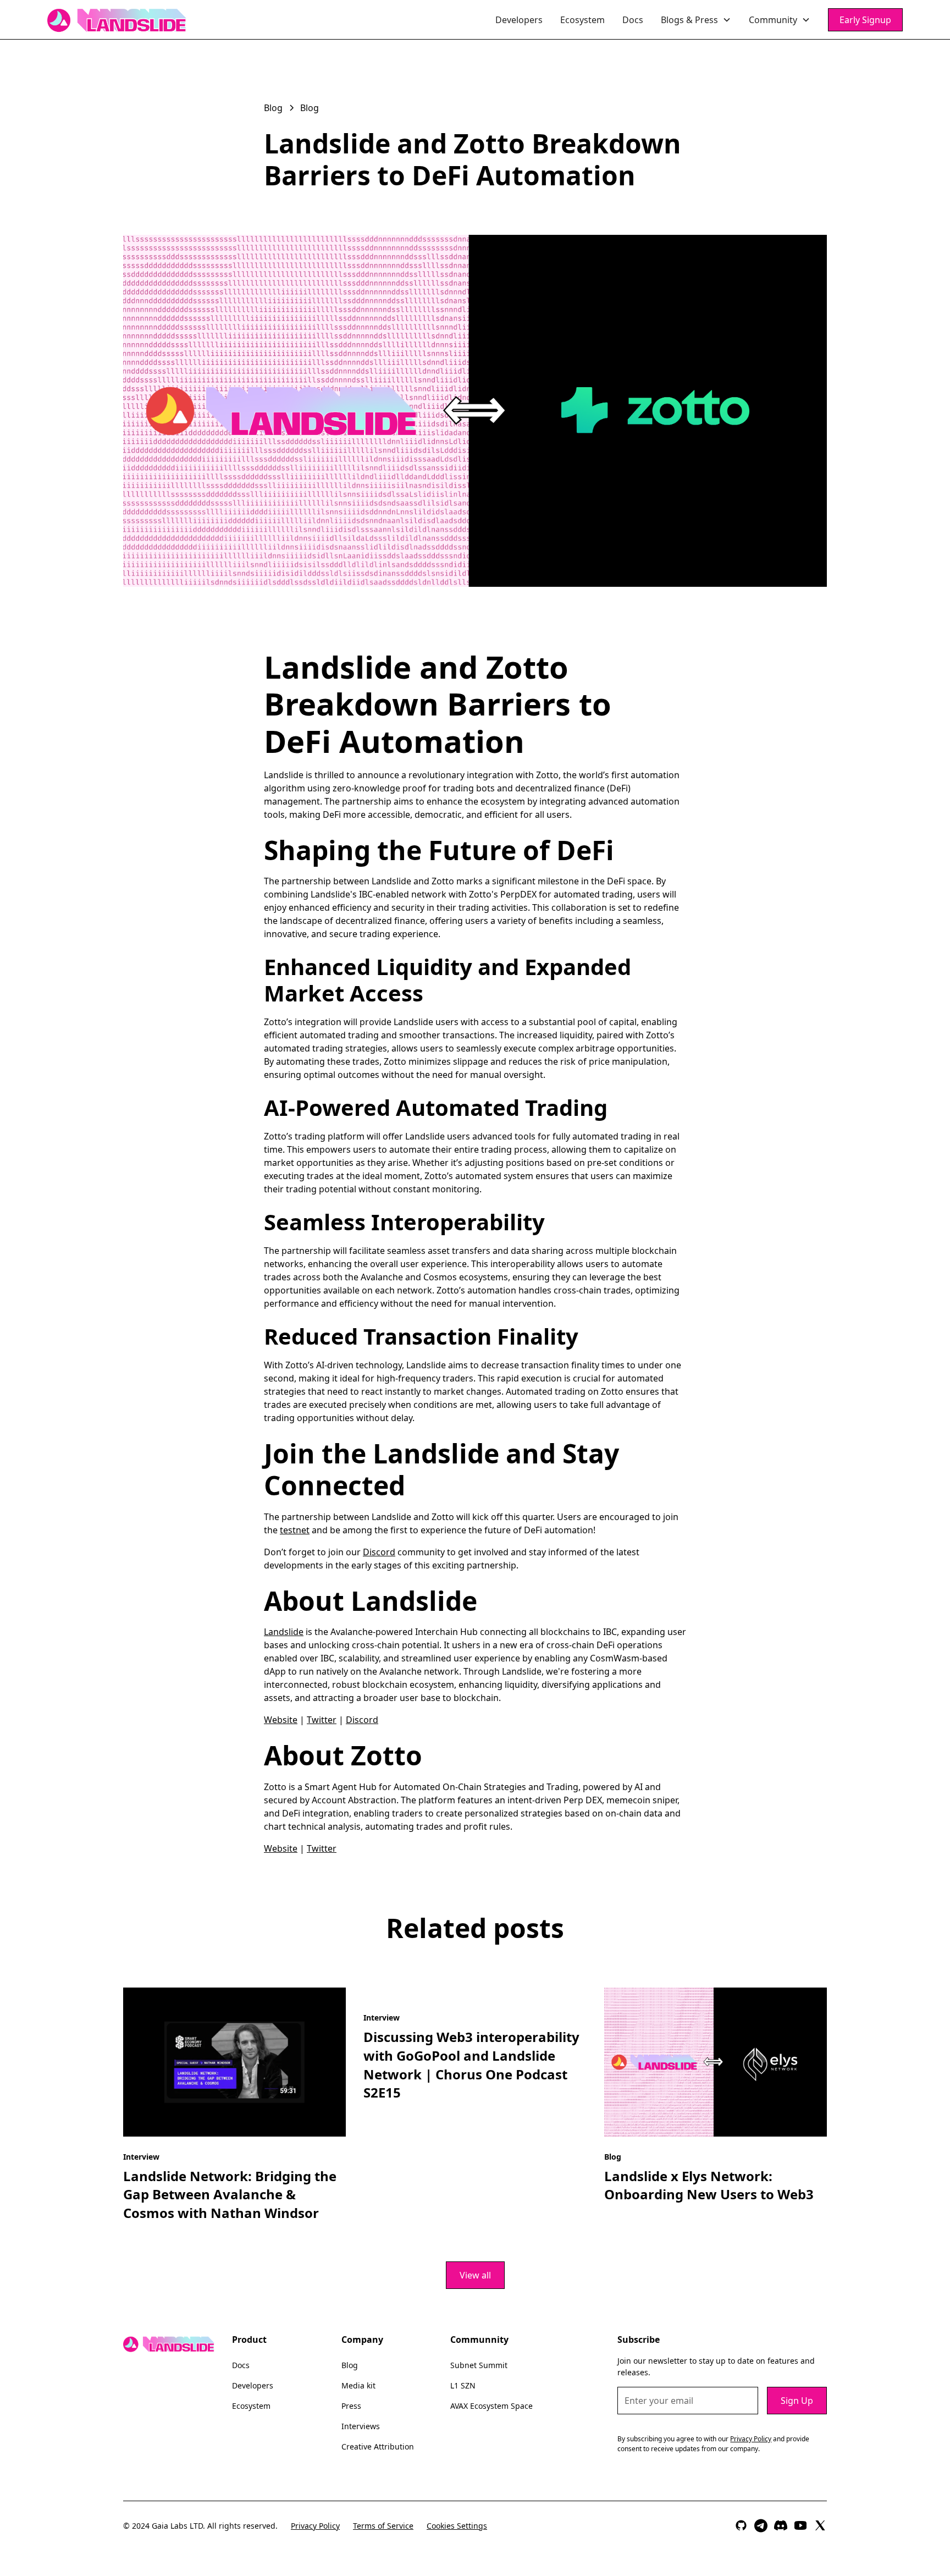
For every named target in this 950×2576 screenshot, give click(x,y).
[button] (696, 20)
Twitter (322, 1720)
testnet (295, 1530)
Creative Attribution (378, 2446)
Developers (519, 20)
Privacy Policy (315, 2526)
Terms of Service (383, 2526)
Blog (350, 2365)
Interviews (361, 2426)
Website (281, 1720)
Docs (633, 20)
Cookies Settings (457, 2526)
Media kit (358, 2385)
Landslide (284, 1632)
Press (351, 2406)
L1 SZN (463, 2385)
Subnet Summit (479, 2365)
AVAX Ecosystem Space (491, 2406)
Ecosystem (582, 20)
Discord (379, 1552)
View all (475, 2275)
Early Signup (865, 20)
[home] (117, 20)
